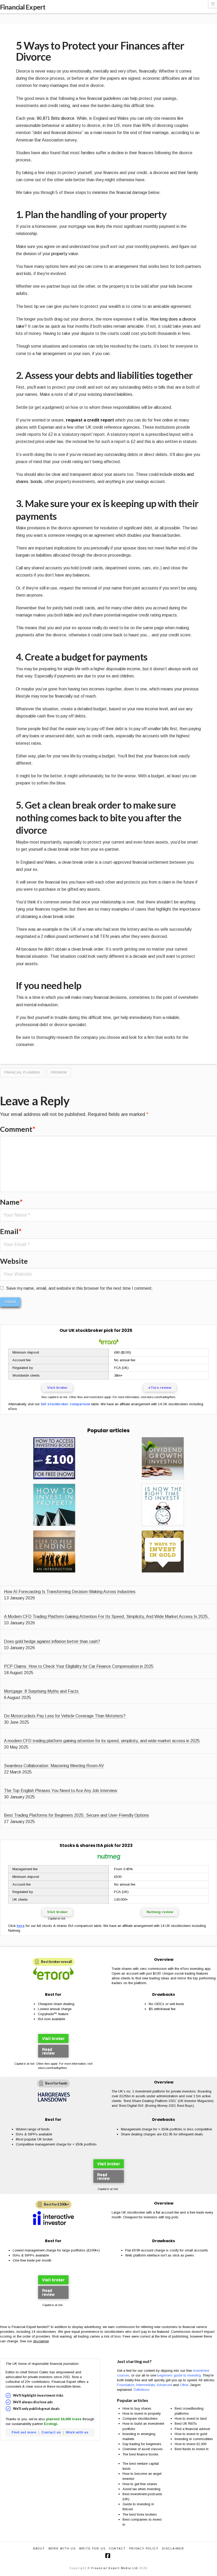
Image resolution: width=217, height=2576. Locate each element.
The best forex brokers (140, 2514)
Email (11, 1231)
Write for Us (92, 2549)
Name (11, 1202)
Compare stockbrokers (140, 2418)
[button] (213, 4)
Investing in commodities (194, 2439)
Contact (117, 2549)
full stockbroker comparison (65, 1404)
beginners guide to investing (179, 2375)
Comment (18, 1129)
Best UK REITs (186, 2424)
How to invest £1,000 (191, 2444)
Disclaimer (173, 2549)
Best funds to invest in (192, 2449)
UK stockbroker (86, 1330)
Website (14, 1261)
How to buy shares (137, 2408)
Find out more (24, 2432)
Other (184, 2385)
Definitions (142, 2390)
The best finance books (141, 2454)
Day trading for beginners (142, 2444)
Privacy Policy (144, 2549)
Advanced (164, 2385)
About (39, 2549)
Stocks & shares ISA (81, 1845)
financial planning (22, 1072)
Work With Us (62, 2549)
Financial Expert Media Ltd (115, 2568)
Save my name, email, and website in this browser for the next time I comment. (80, 1288)
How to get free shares (140, 2484)
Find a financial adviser (192, 2429)
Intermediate (146, 2385)
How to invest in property (142, 2413)
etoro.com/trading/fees (161, 1397)
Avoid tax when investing (141, 2489)
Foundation (126, 2385)
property (59, 254)
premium (59, 1072)
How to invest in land (191, 2418)
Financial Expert (23, 7)
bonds (36, 482)
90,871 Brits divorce (56, 118)
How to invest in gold (191, 2434)
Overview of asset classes (143, 2449)
